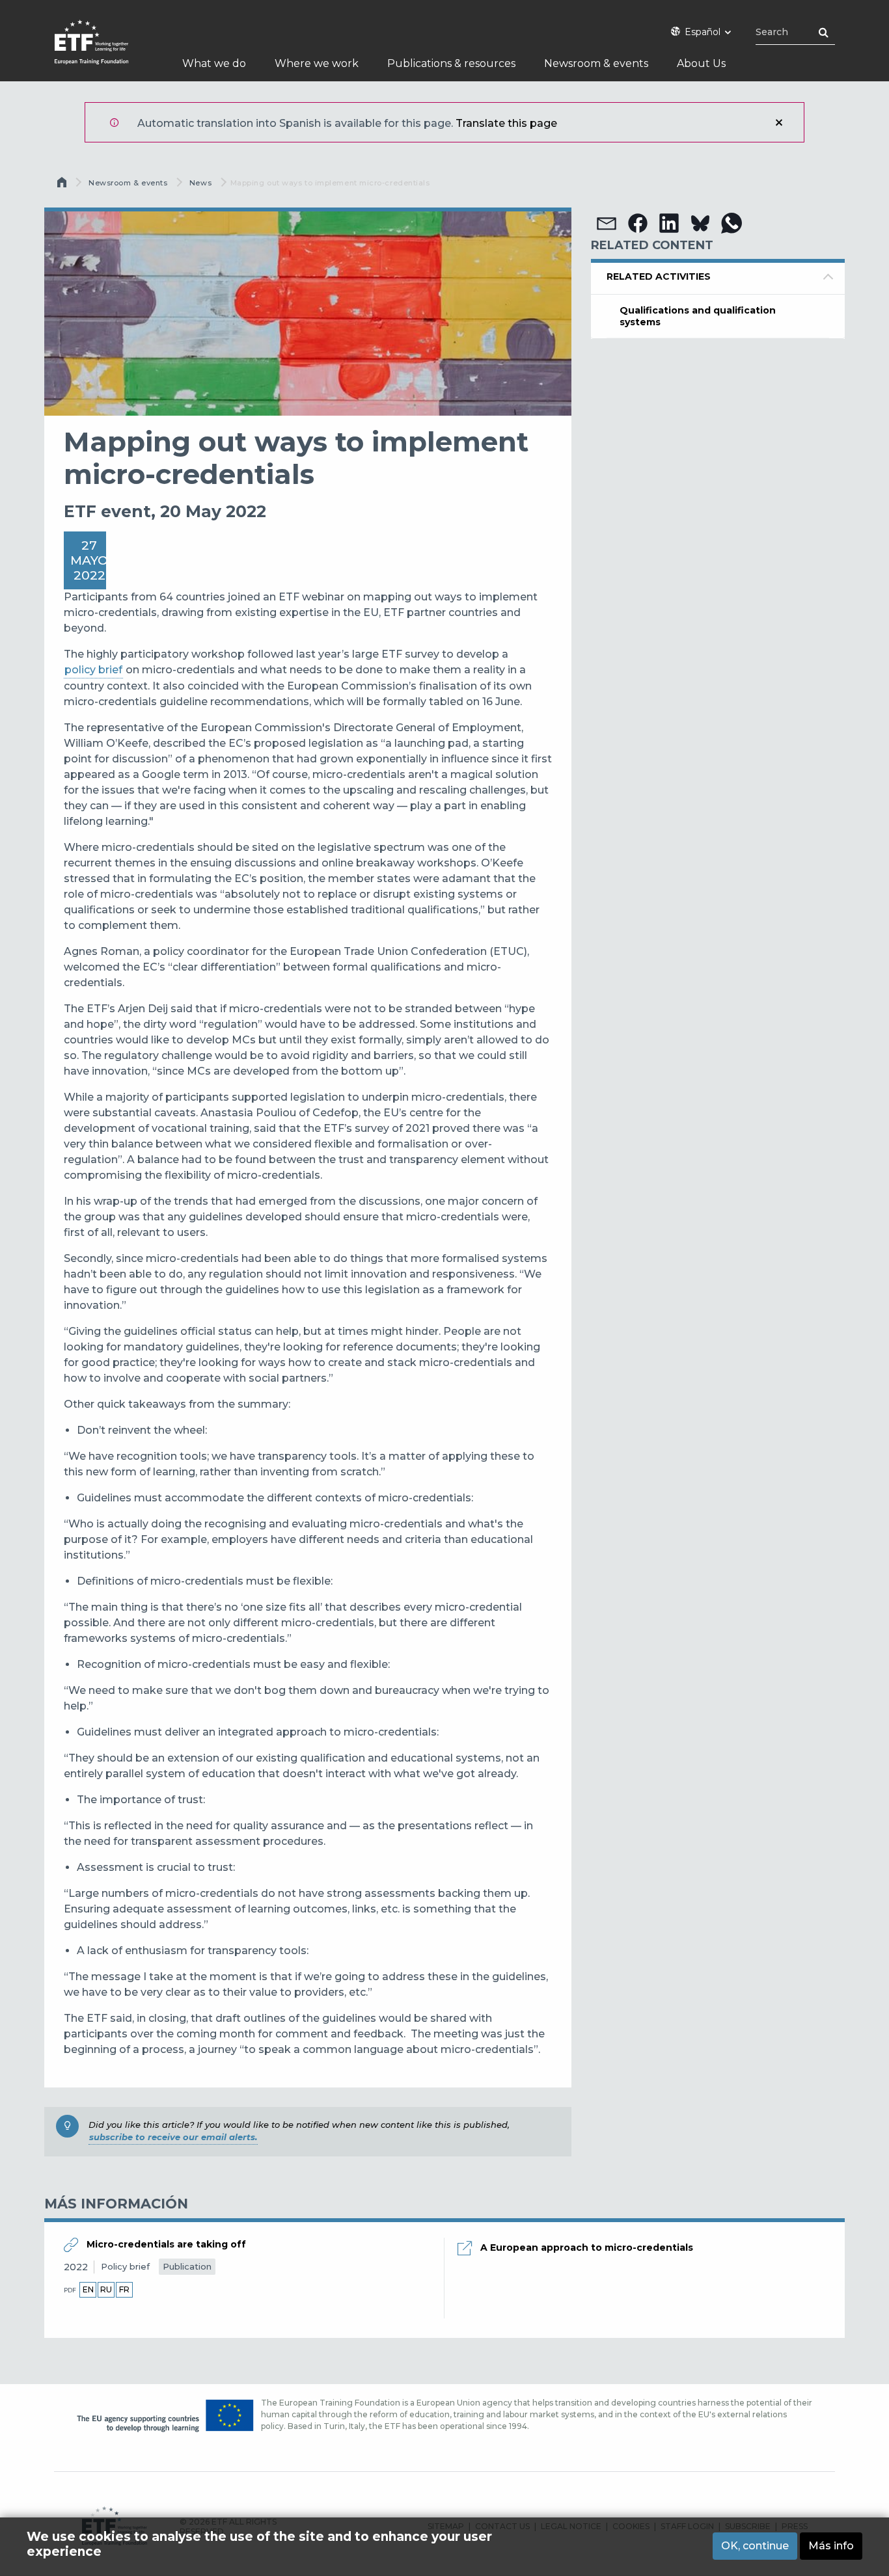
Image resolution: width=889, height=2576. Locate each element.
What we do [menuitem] (214, 63)
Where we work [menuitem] (317, 63)
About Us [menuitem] (701, 63)
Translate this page (506, 123)
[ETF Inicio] (104, 50)
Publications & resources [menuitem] (451, 63)
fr (124, 2289)
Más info (831, 2546)
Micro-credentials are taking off (166, 2244)
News (200, 183)
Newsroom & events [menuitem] (596, 63)
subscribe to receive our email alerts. (173, 2137)
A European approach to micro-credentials (587, 2247)
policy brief (93, 670)
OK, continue (755, 2546)
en (88, 2289)
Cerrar (779, 122)
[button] (607, 223)
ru (106, 2289)
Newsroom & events (128, 183)
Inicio (63, 185)
